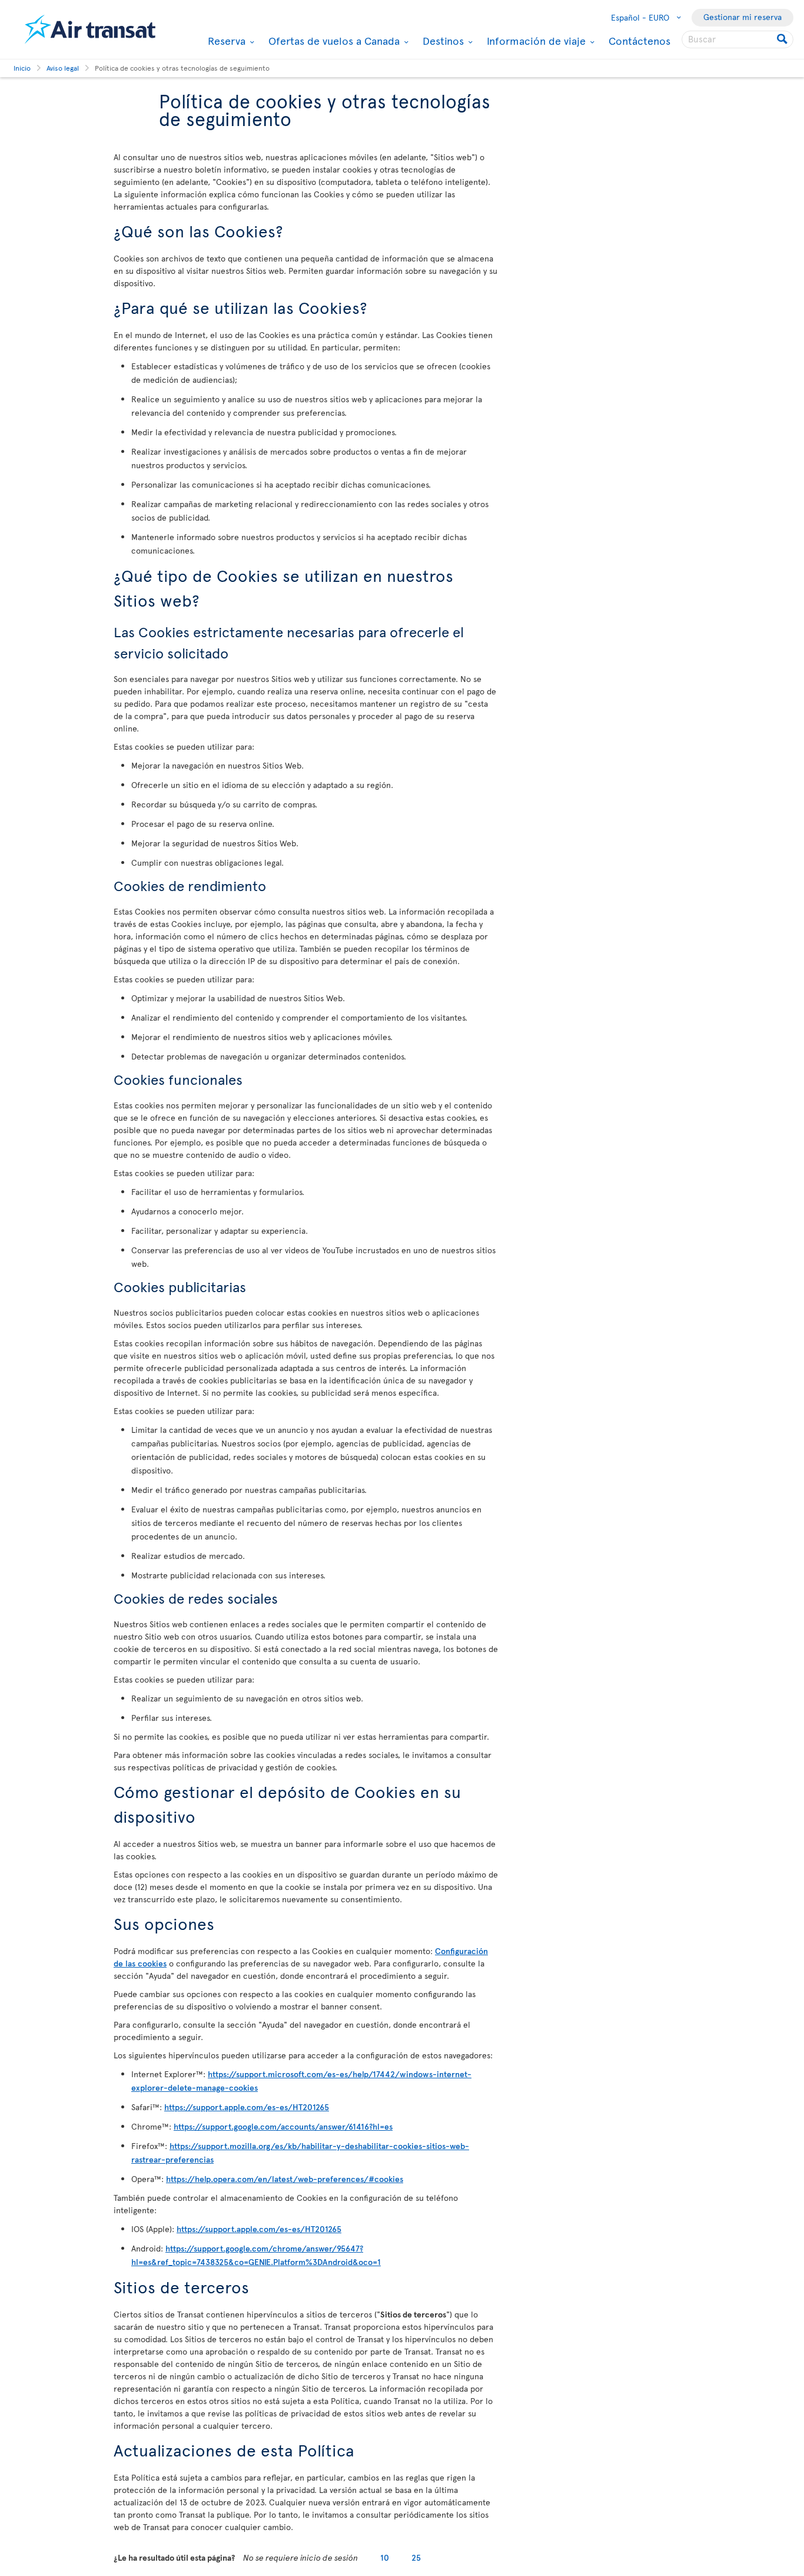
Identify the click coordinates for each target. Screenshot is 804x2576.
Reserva (225, 41)
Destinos (442, 41)
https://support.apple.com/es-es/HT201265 (247, 2107)
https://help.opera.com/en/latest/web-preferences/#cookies (285, 2179)
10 (385, 2557)
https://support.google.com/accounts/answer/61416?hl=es (283, 2126)
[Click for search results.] (783, 39)
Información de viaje (535, 41)
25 (416, 2557)
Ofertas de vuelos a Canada (333, 41)
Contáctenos (639, 40)
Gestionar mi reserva (742, 17)
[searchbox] (737, 39)
